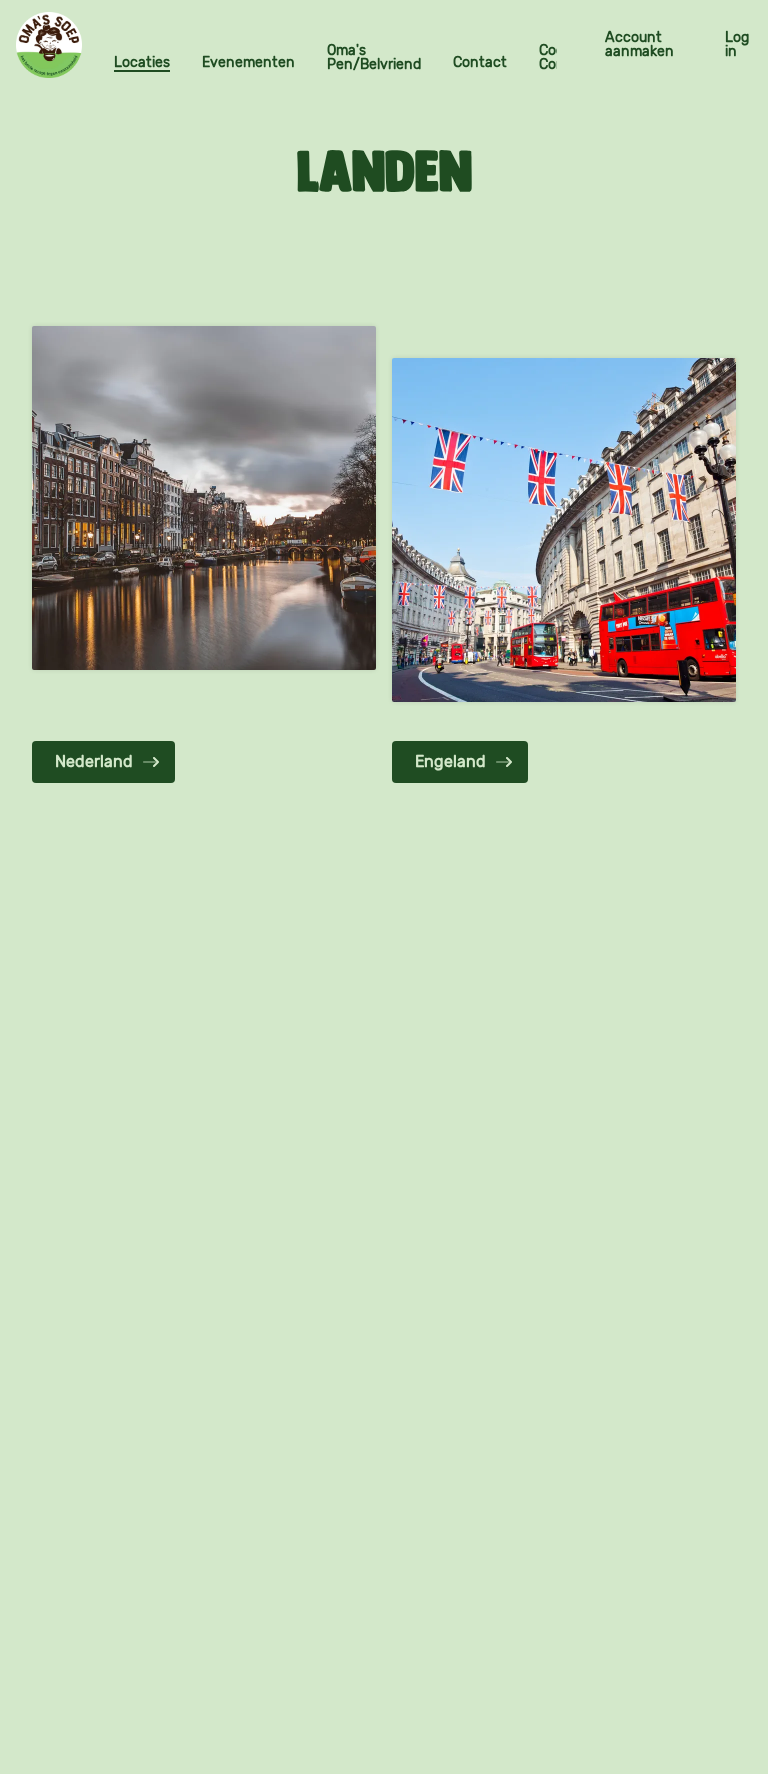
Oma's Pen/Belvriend (374, 57)
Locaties (142, 62)
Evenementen (248, 62)
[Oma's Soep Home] (49, 45)
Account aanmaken (639, 44)
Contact (480, 62)
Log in (737, 44)
